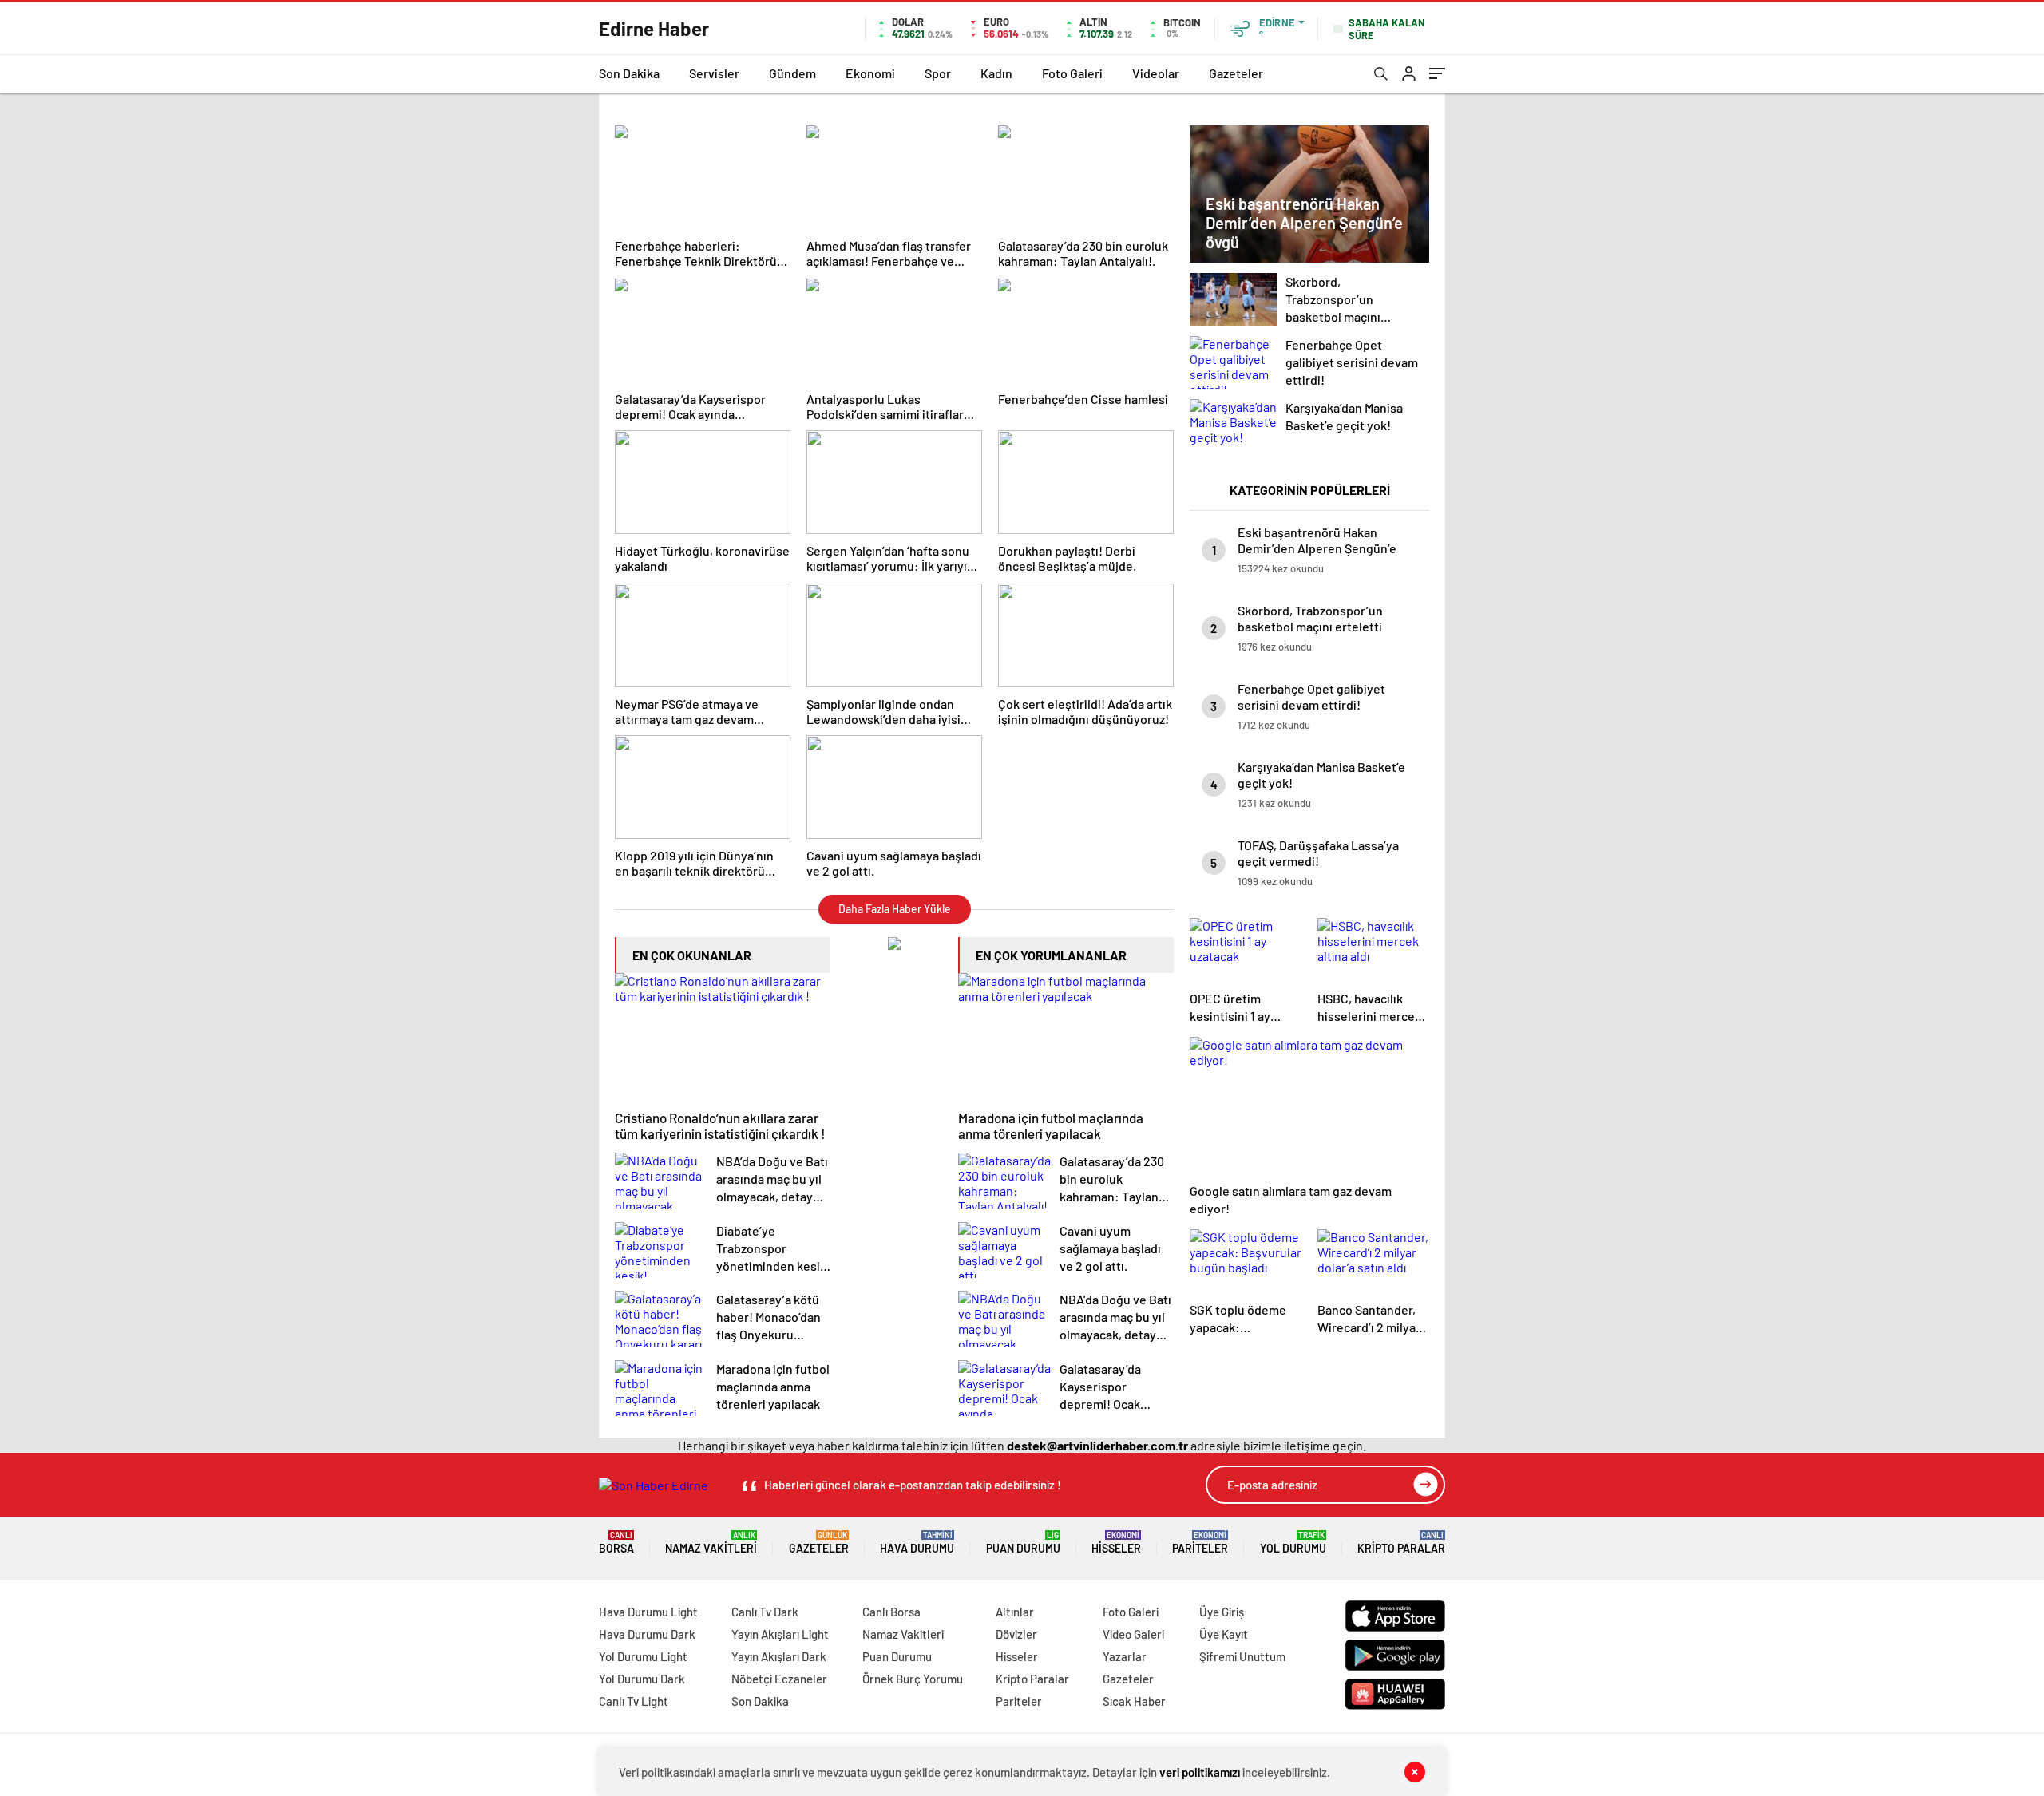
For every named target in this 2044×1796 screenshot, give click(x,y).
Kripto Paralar (1401, 1543)
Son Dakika (629, 73)
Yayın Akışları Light (780, 1634)
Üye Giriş (1222, 1612)
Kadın (996, 73)
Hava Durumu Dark (647, 1634)
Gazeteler (1236, 73)
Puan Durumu (1023, 1543)
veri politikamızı (1200, 1772)
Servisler (714, 73)
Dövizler (1016, 1634)
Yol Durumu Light (643, 1656)
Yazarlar (1125, 1656)
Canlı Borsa (891, 1612)
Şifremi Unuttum (1242, 1656)
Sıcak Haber (1134, 1701)
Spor (938, 73)
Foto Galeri (1072, 73)
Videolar (1156, 73)
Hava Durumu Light (648, 1612)
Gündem (792, 73)
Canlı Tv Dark (765, 1612)
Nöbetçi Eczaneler (779, 1679)
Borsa (616, 1543)
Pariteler (1200, 1543)
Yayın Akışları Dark (779, 1656)
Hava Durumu (917, 1543)
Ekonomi (870, 73)
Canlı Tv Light (634, 1701)
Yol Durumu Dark (642, 1679)
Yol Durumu (1293, 1543)
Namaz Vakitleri (711, 1543)
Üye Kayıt (1224, 1634)
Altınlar (1015, 1612)
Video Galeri (1133, 1634)
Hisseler (1116, 1543)
